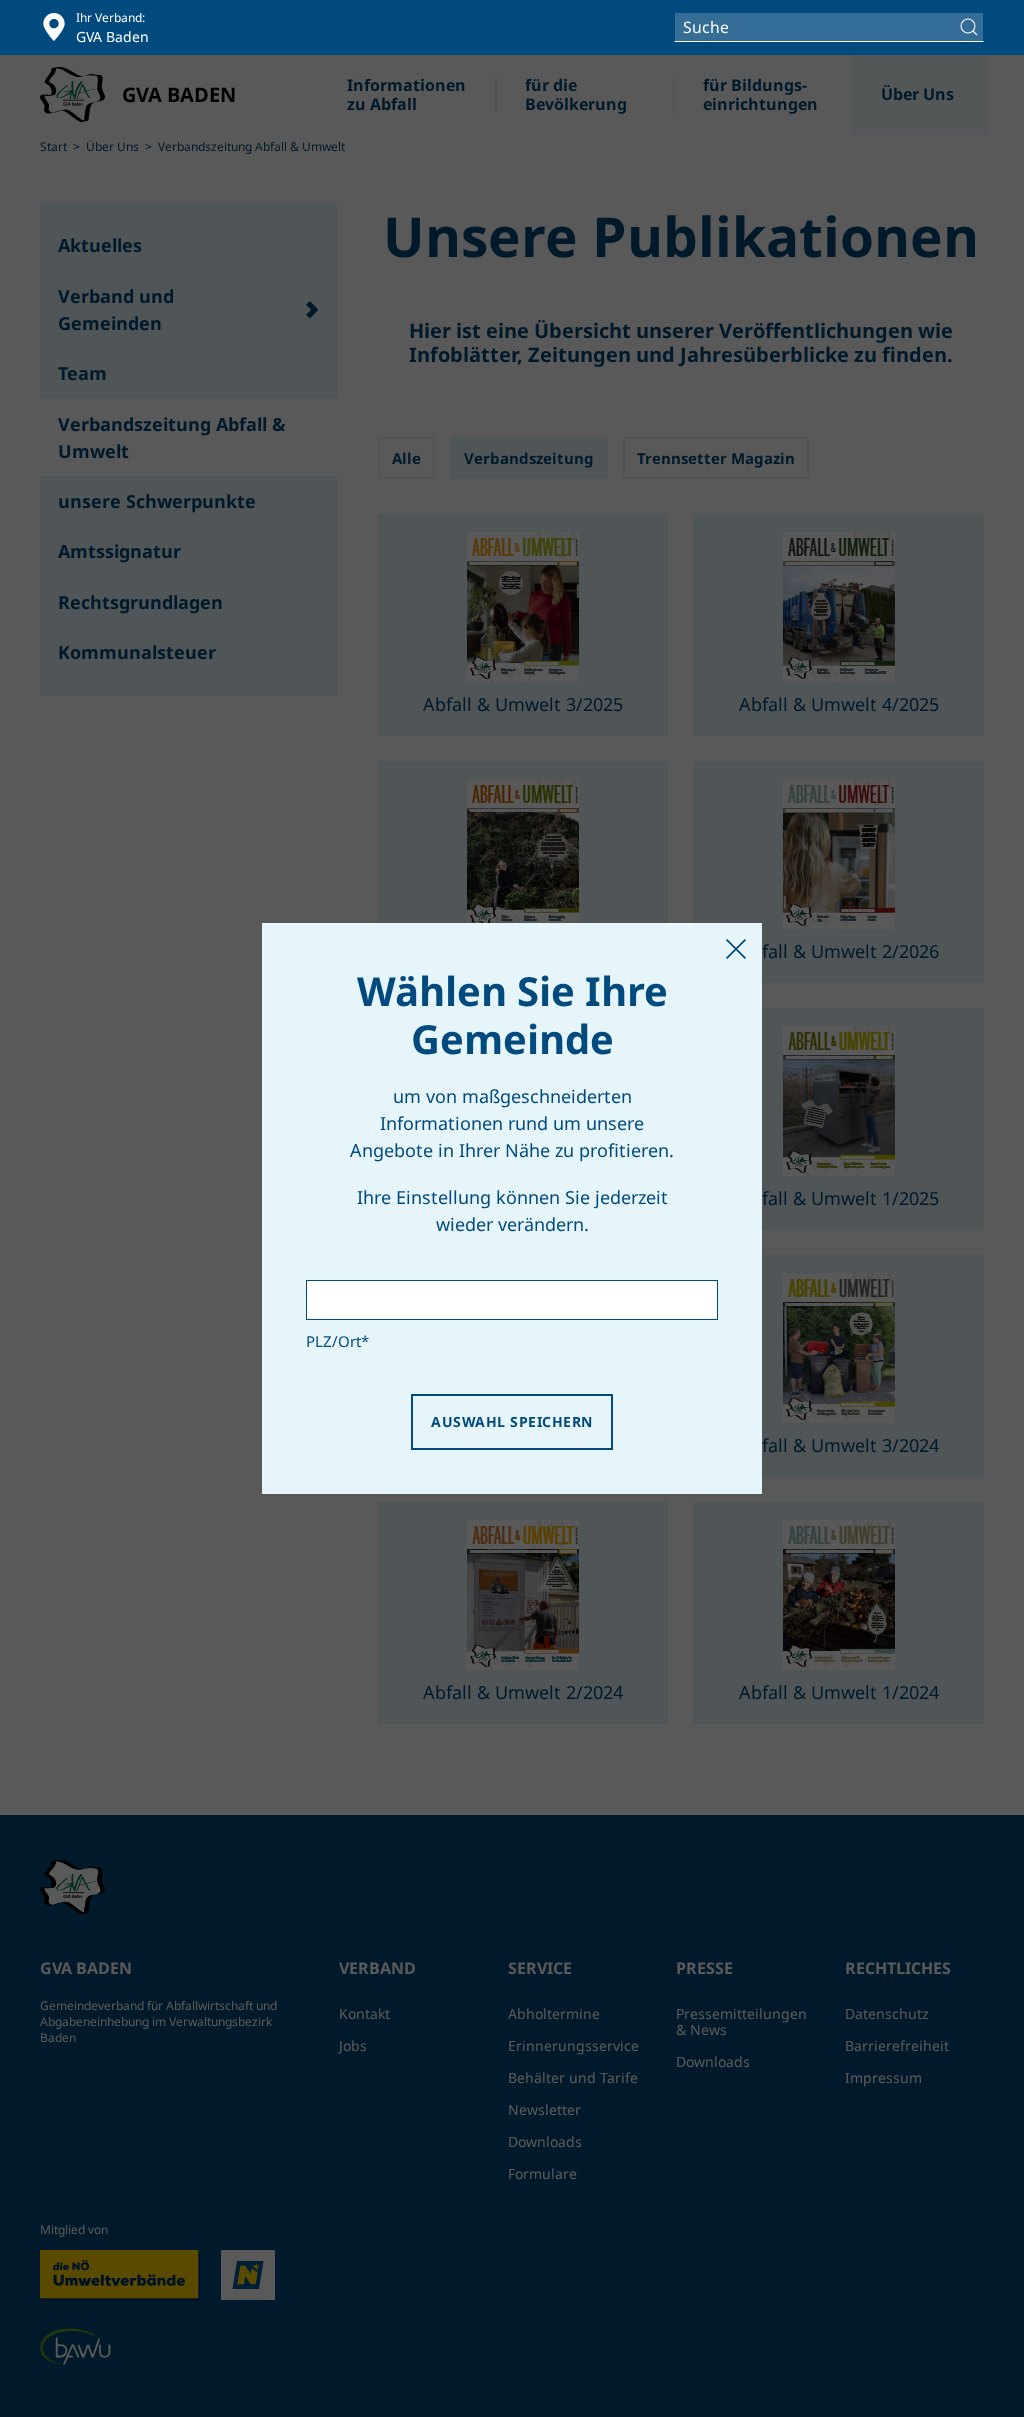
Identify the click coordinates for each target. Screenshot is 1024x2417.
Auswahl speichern (511, 1421)
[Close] (736, 949)
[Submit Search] (971, 27)
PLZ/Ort (337, 1341)
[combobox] (829, 27)
